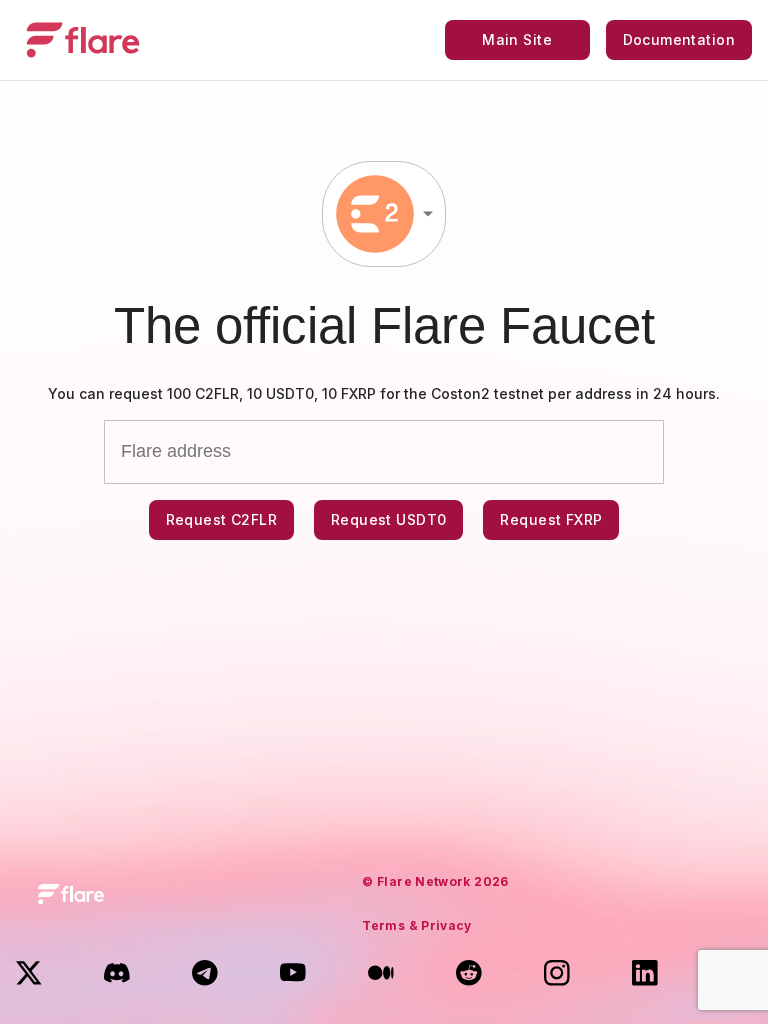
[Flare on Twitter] (32, 976)
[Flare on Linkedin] (648, 976)
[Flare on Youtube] (296, 976)
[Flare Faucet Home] (83, 40)
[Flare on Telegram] (208, 976)
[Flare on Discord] (120, 976)
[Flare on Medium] (384, 976)
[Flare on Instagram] (560, 976)
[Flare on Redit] (472, 976)
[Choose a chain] (384, 214)
